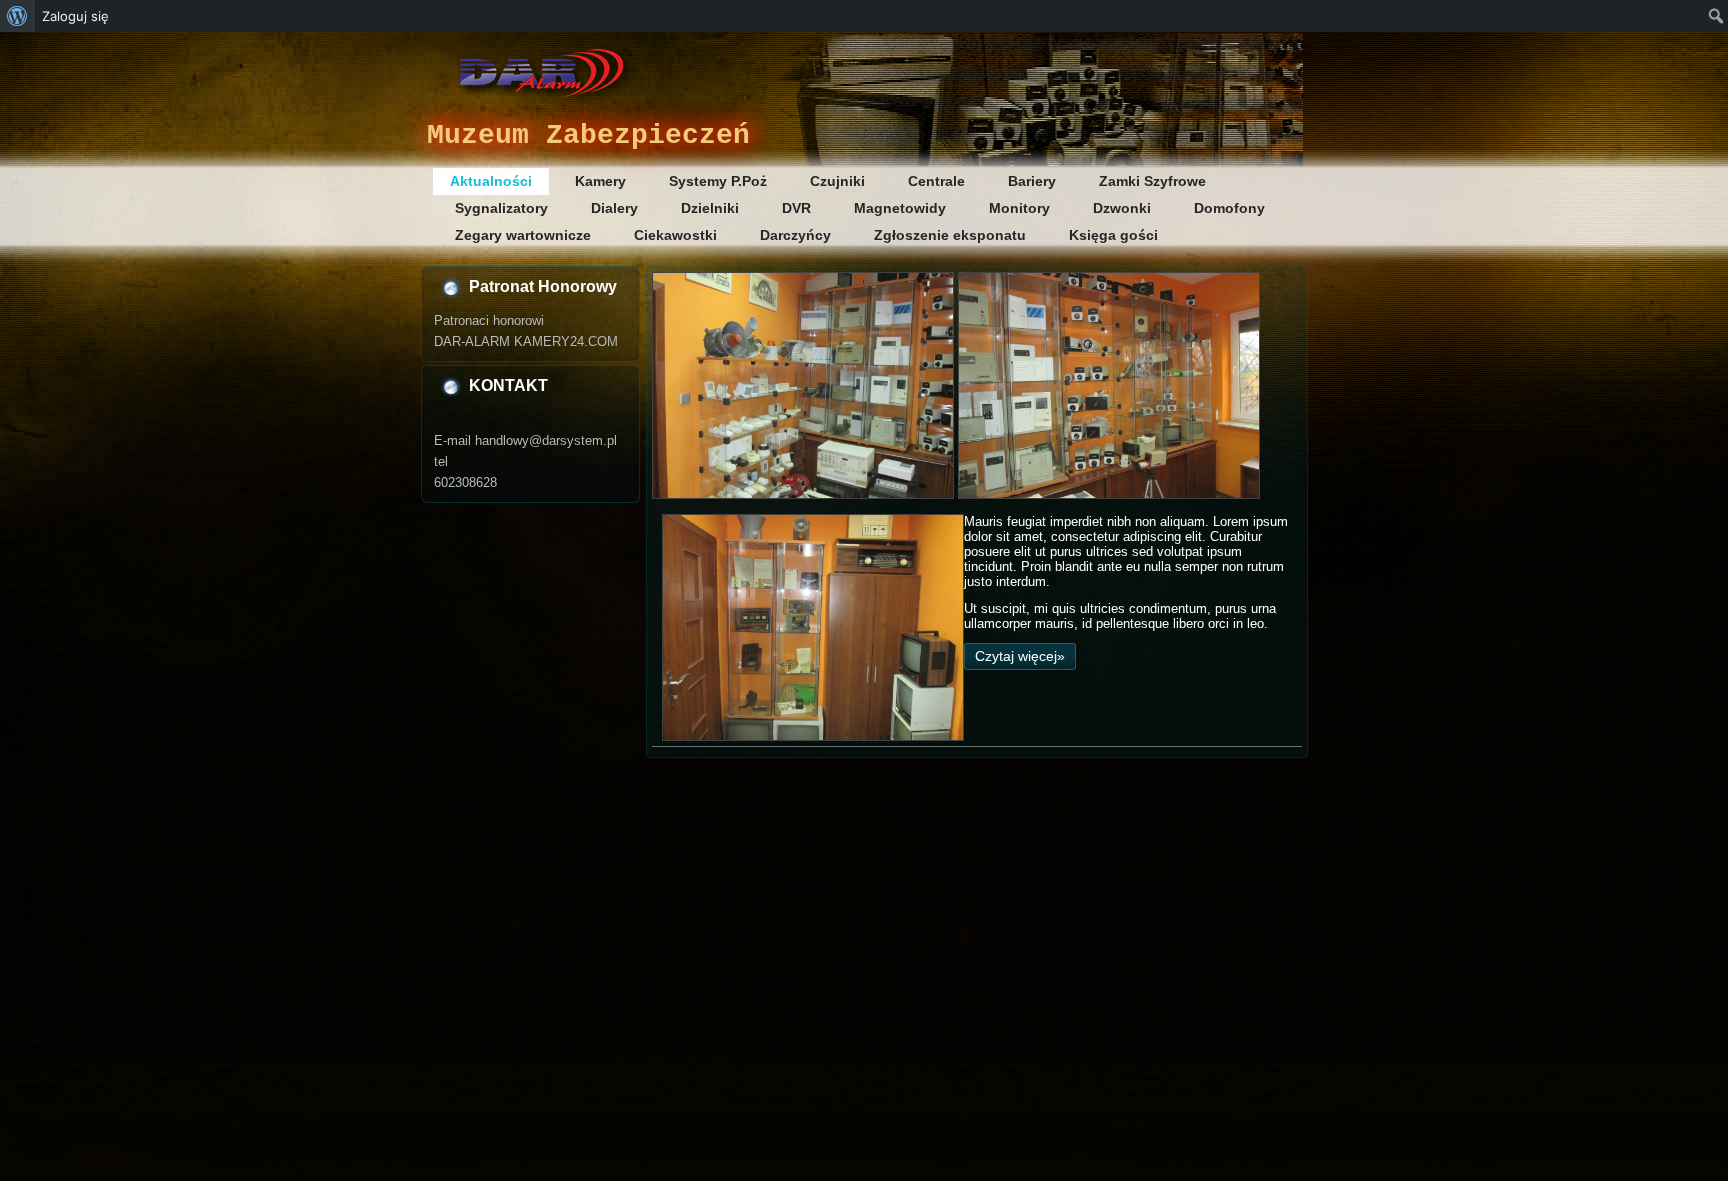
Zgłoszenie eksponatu (950, 235)
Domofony (1229, 208)
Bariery (1032, 181)
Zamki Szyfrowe (1152, 181)
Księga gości (1113, 235)
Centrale (936, 181)
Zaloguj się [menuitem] (75, 16)
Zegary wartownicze (523, 235)
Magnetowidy (900, 208)
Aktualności (491, 181)
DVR (796, 208)
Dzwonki (1122, 208)
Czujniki (837, 181)
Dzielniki (710, 208)
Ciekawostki (675, 235)
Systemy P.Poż (718, 181)
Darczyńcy (795, 235)
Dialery (614, 208)
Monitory (1019, 208)
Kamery (600, 181)
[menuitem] (17, 16)
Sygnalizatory (501, 208)
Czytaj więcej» (1020, 656)
